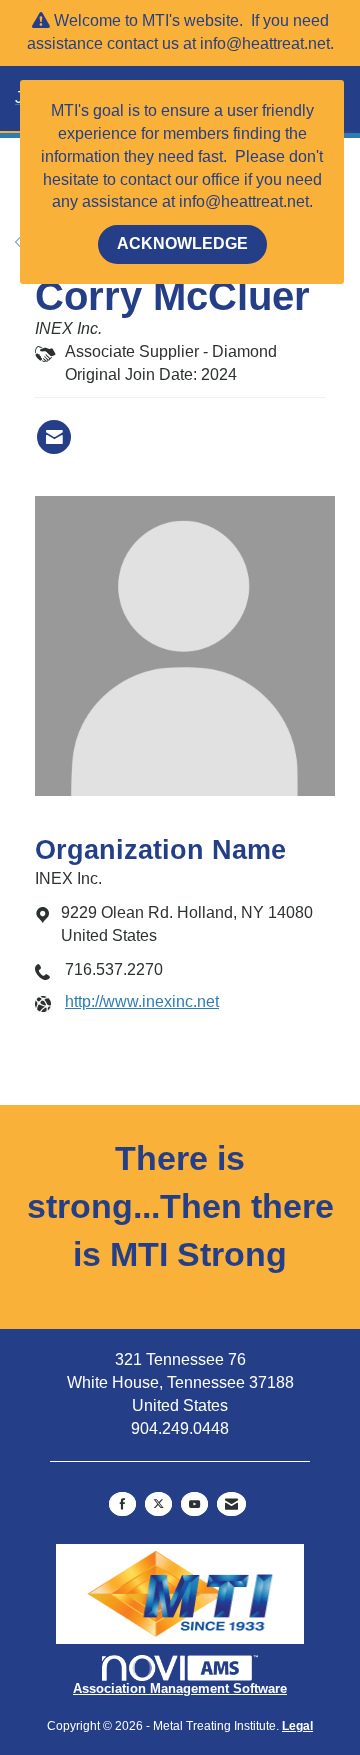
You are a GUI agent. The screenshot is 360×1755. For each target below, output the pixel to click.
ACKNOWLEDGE (182, 243)
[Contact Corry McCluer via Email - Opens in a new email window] (54, 437)
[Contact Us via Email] (231, 1504)
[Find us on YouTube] (194, 1504)
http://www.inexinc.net (142, 1001)
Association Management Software (180, 1688)
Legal (297, 1726)
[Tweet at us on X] (158, 1504)
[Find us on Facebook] (122, 1504)
